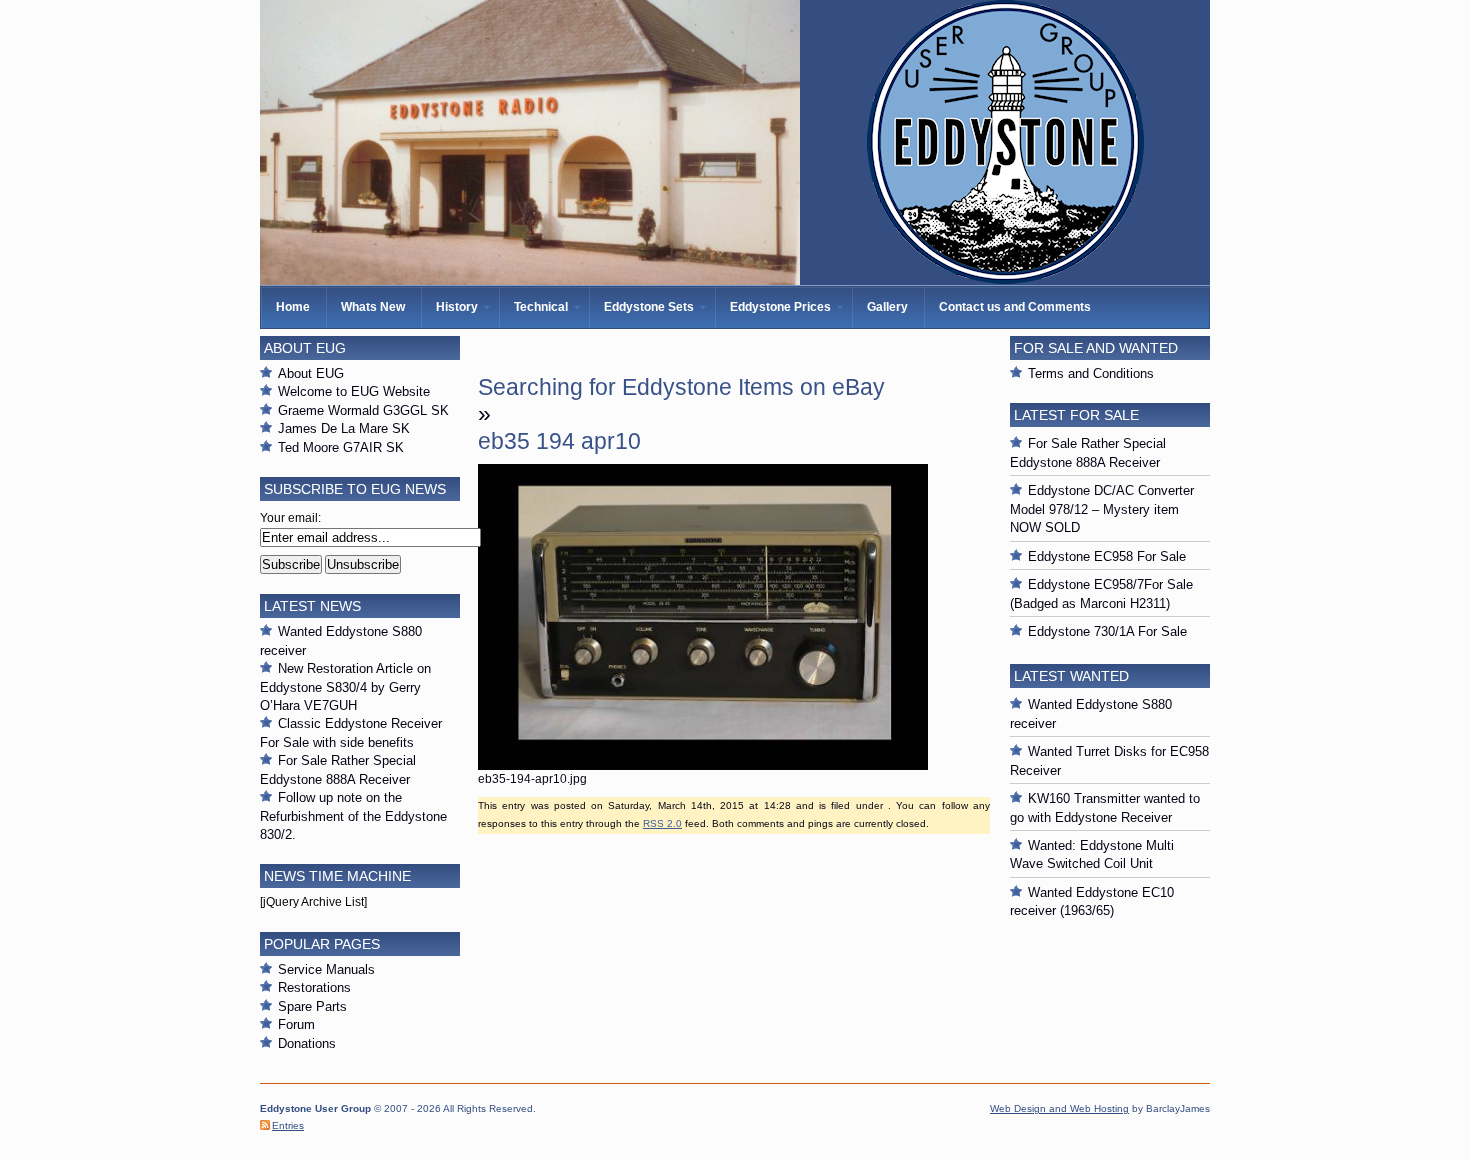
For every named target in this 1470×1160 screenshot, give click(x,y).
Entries (288, 1125)
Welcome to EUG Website (354, 391)
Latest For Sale (1076, 415)
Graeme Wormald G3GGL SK (363, 410)
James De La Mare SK (344, 428)
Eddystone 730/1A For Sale (1107, 631)
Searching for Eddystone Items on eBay (681, 387)
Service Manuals (326, 969)
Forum (296, 1024)
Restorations (314, 987)
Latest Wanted (1071, 676)
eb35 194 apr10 (559, 441)
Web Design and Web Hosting (1059, 1108)
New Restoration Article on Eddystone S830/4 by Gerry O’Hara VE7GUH (345, 687)
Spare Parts (312, 1006)
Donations (307, 1043)
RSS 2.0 (662, 823)
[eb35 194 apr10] (703, 766)
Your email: (290, 518)
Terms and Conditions (1091, 373)
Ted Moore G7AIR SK (341, 447)
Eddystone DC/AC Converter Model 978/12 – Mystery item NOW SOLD (1102, 509)
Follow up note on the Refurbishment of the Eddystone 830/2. (353, 816)
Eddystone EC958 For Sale (1107, 556)
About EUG (311, 373)
